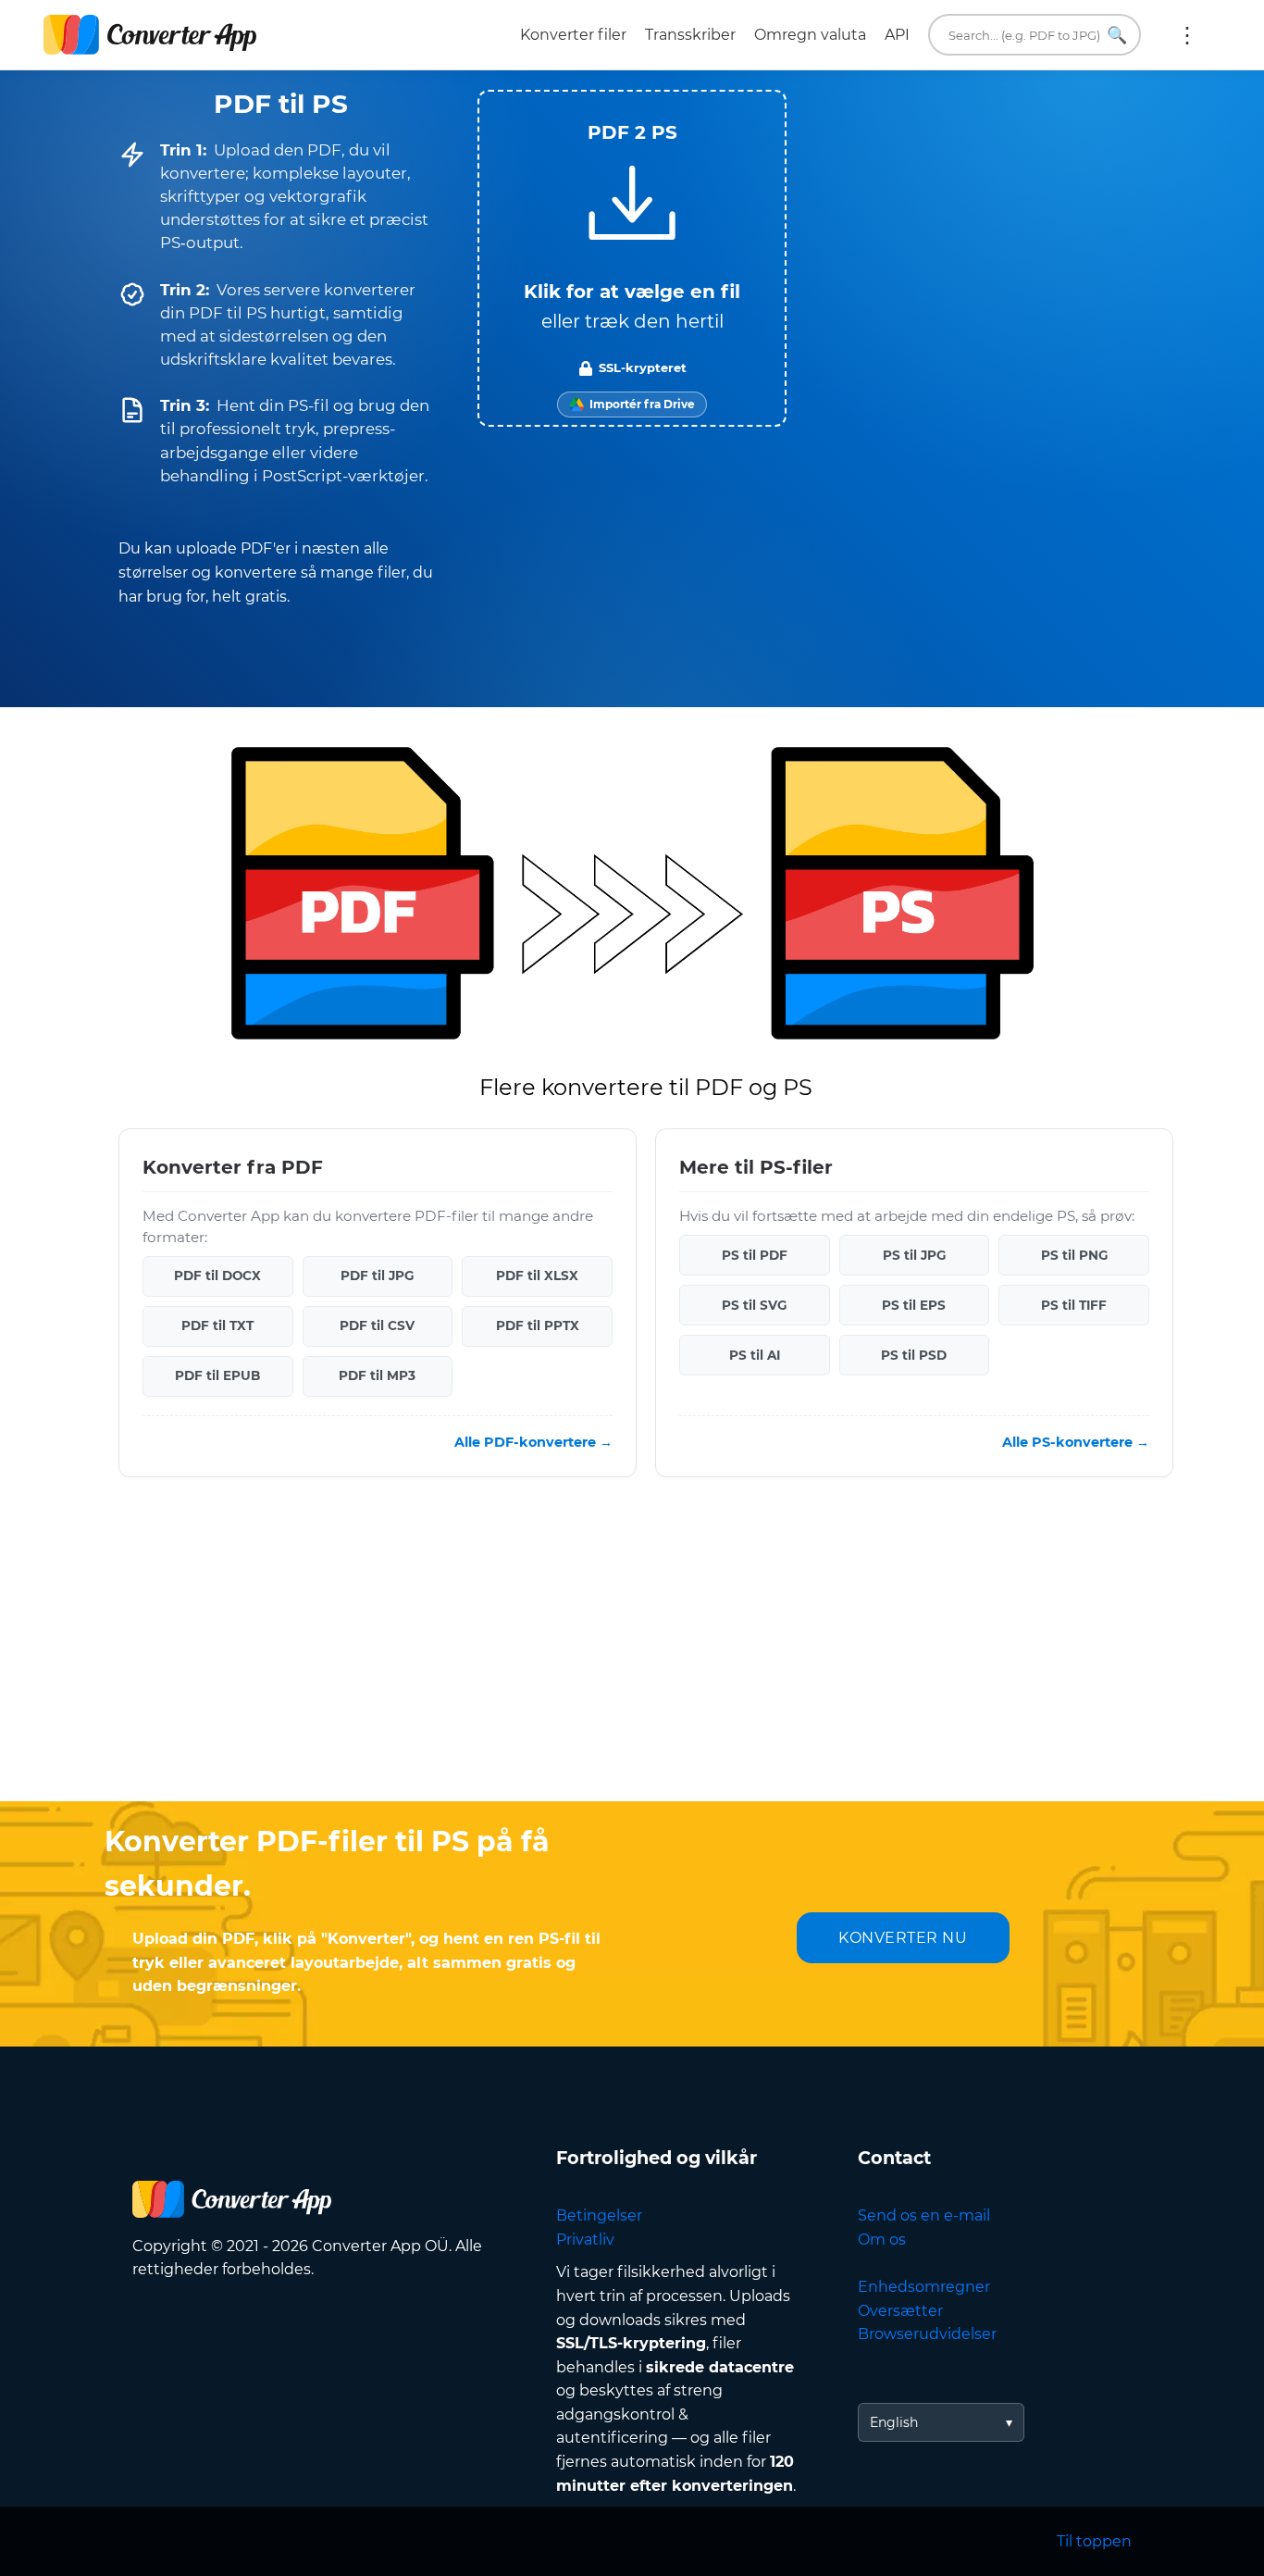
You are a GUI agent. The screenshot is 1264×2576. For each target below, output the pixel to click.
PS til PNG (1074, 1255)
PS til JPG (914, 1255)
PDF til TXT (217, 1325)
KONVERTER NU (903, 1938)
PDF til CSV (377, 1325)
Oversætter (900, 2311)
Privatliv (585, 2240)
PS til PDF (755, 1255)
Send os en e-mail (924, 2215)
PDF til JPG (377, 1276)
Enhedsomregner (924, 2287)
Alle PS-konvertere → (1076, 1442)
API (897, 35)
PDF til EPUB (217, 1375)
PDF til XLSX (537, 1276)
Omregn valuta (810, 35)
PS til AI (755, 1355)
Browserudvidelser (927, 2334)
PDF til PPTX (538, 1325)
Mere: (1187, 35)
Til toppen (1094, 2541)
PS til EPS (914, 1305)
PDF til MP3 (377, 1375)
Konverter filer (573, 35)
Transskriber (690, 35)
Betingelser (599, 2215)
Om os (882, 2240)
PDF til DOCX (217, 1276)
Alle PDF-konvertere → (533, 1442)
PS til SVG (754, 1305)
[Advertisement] (632, 1653)
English (894, 2422)
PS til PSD (914, 1355)
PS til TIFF (1074, 1305)
